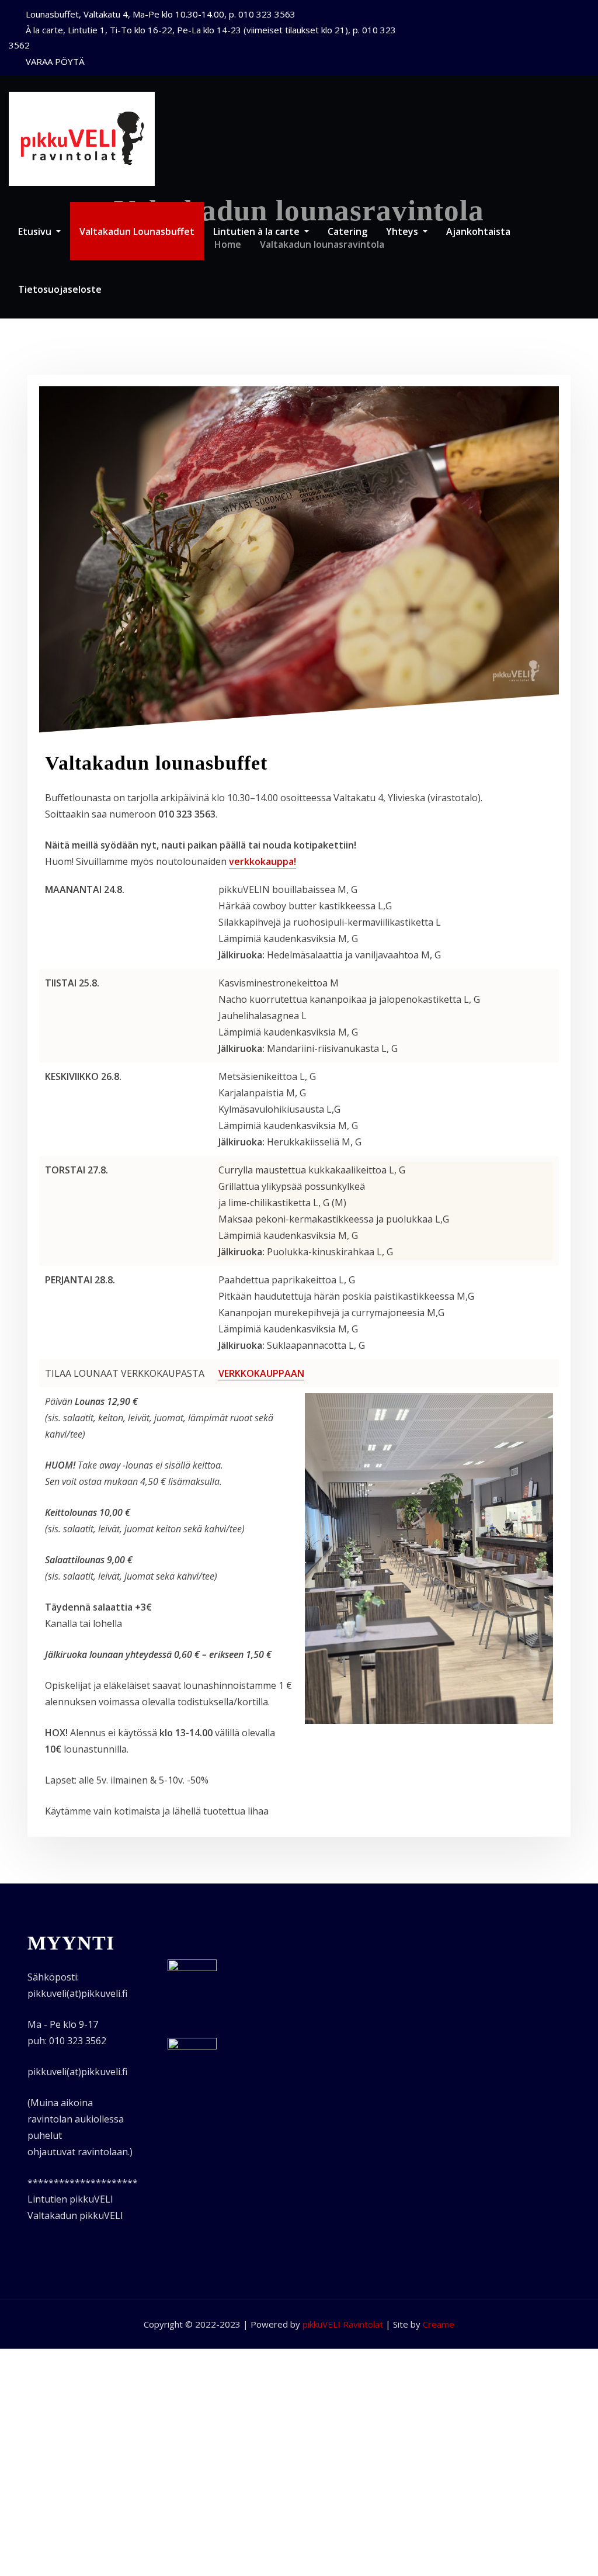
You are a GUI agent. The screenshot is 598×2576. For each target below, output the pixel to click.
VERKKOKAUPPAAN (261, 1373)
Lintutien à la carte (258, 231)
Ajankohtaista (478, 231)
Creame (439, 2324)
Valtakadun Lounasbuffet (137, 231)
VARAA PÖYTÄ (55, 61)
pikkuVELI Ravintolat (343, 2324)
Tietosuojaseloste (60, 289)
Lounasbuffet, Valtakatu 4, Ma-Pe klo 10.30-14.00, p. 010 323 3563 (161, 14)
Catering (347, 231)
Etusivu (36, 231)
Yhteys (403, 231)
